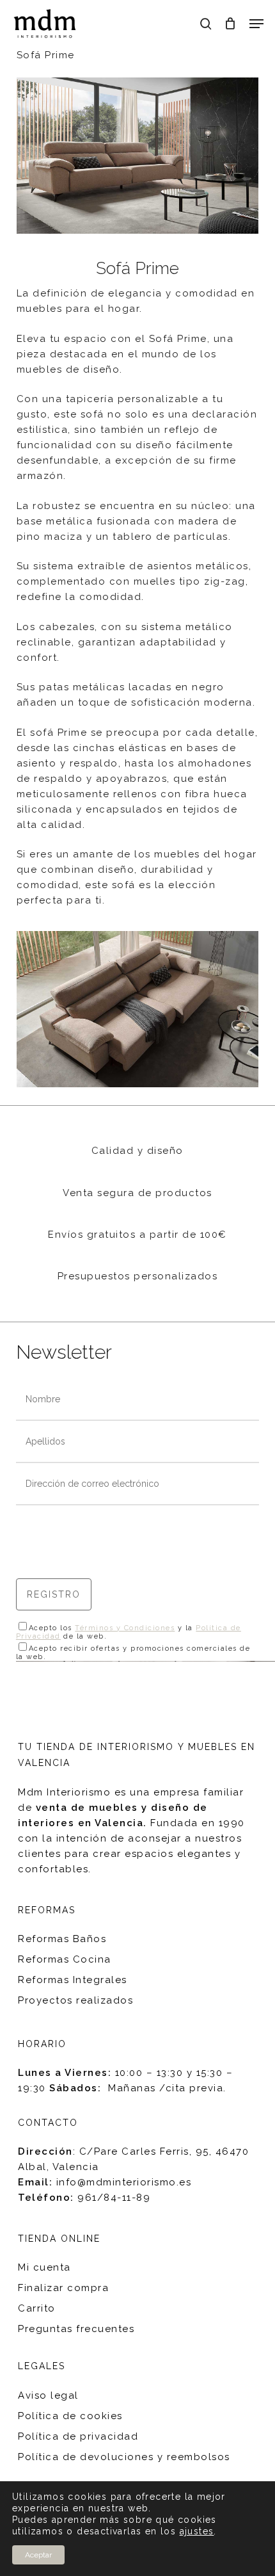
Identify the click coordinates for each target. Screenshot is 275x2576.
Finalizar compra (63, 2288)
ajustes (197, 2531)
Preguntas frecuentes (76, 2329)
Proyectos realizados (75, 2000)
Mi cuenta (44, 2267)
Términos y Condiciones (125, 1628)
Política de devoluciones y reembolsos (124, 2457)
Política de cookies (70, 2416)
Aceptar (38, 2555)
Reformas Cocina (65, 1959)
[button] (256, 24)
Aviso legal (48, 2395)
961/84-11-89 (114, 2198)
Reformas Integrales (73, 1980)
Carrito (37, 2308)
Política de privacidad (78, 2436)
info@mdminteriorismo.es (124, 2182)
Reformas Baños (62, 1939)
